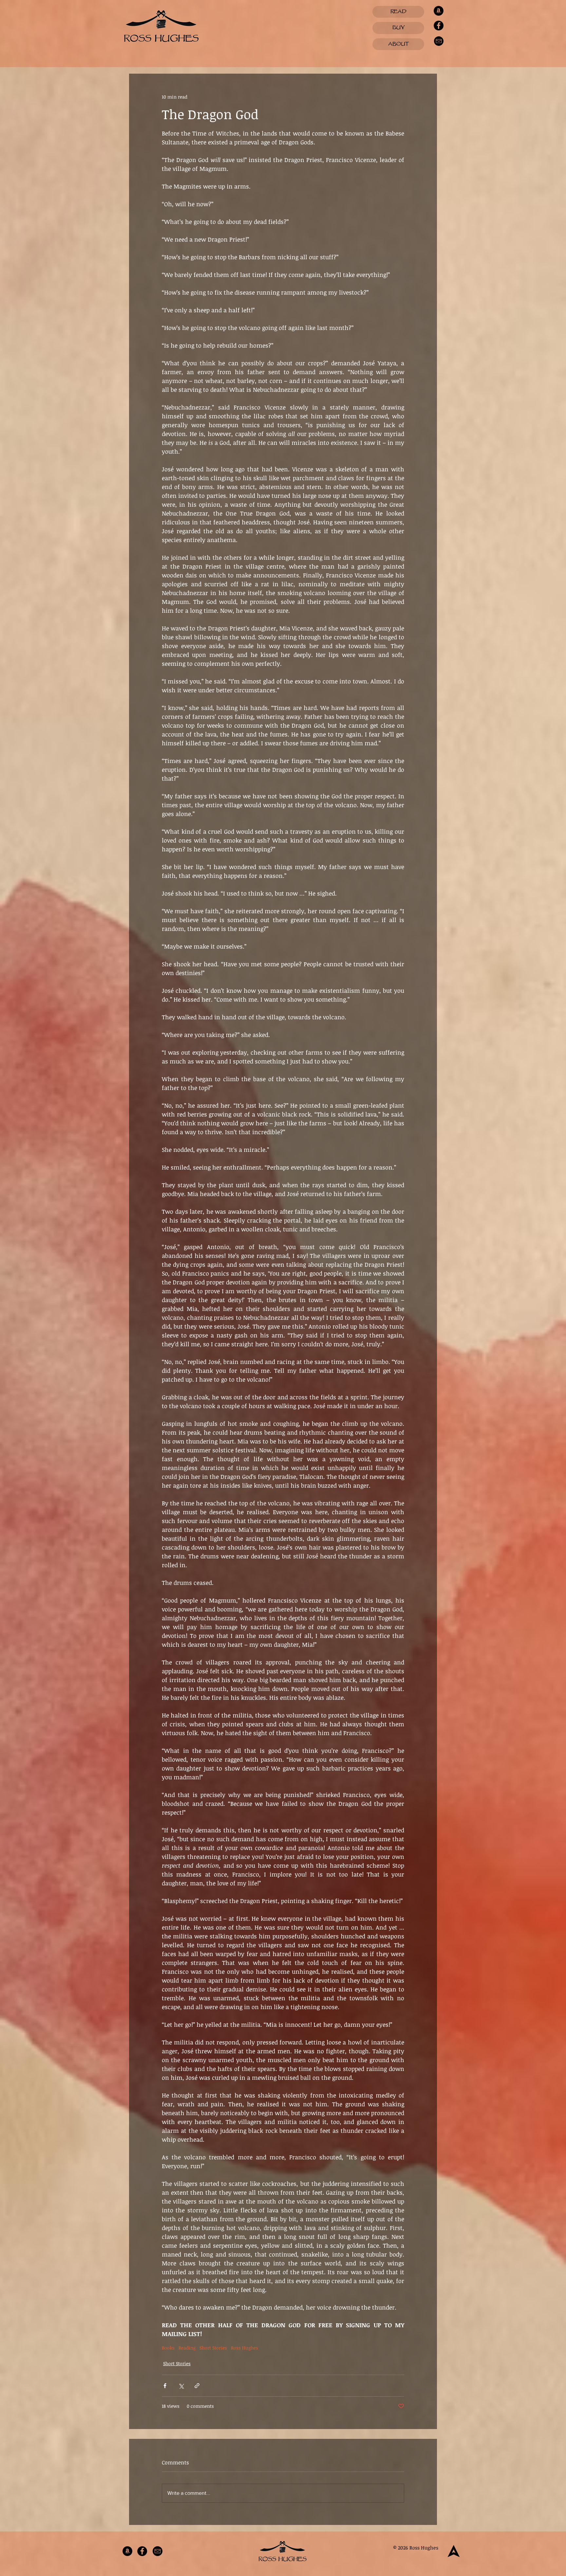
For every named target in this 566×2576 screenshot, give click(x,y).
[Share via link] (197, 2386)
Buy (398, 28)
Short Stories (213, 2348)
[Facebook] (439, 26)
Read (398, 12)
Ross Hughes (245, 2348)
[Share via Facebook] (165, 2386)
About (398, 44)
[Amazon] (439, 11)
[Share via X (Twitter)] (181, 2386)
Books (168, 2348)
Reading (187, 2348)
